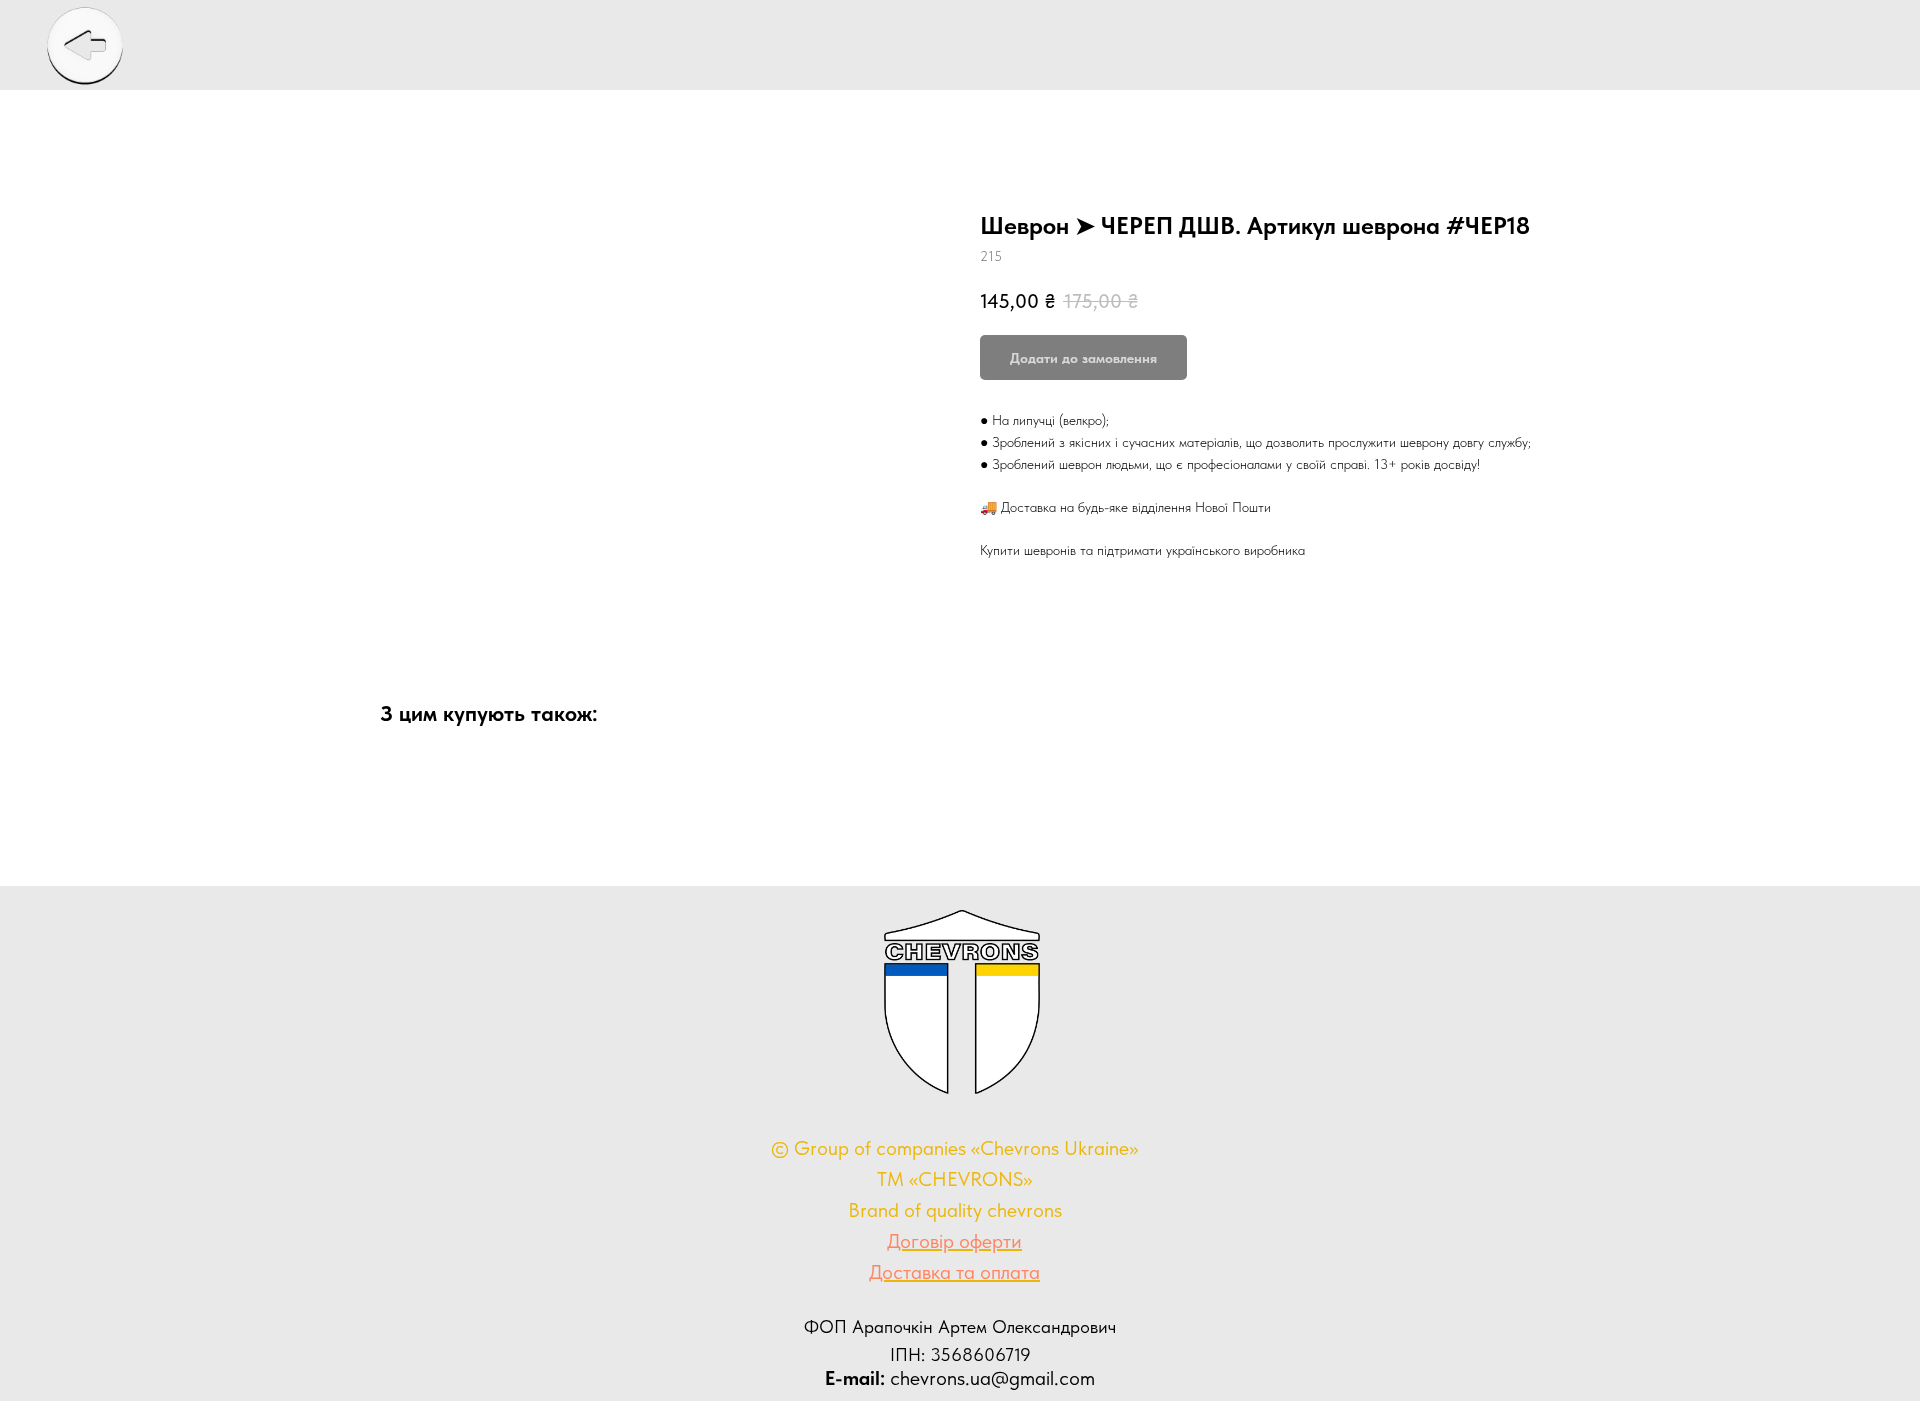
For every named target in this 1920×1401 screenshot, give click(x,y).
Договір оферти (954, 1241)
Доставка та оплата (954, 1272)
